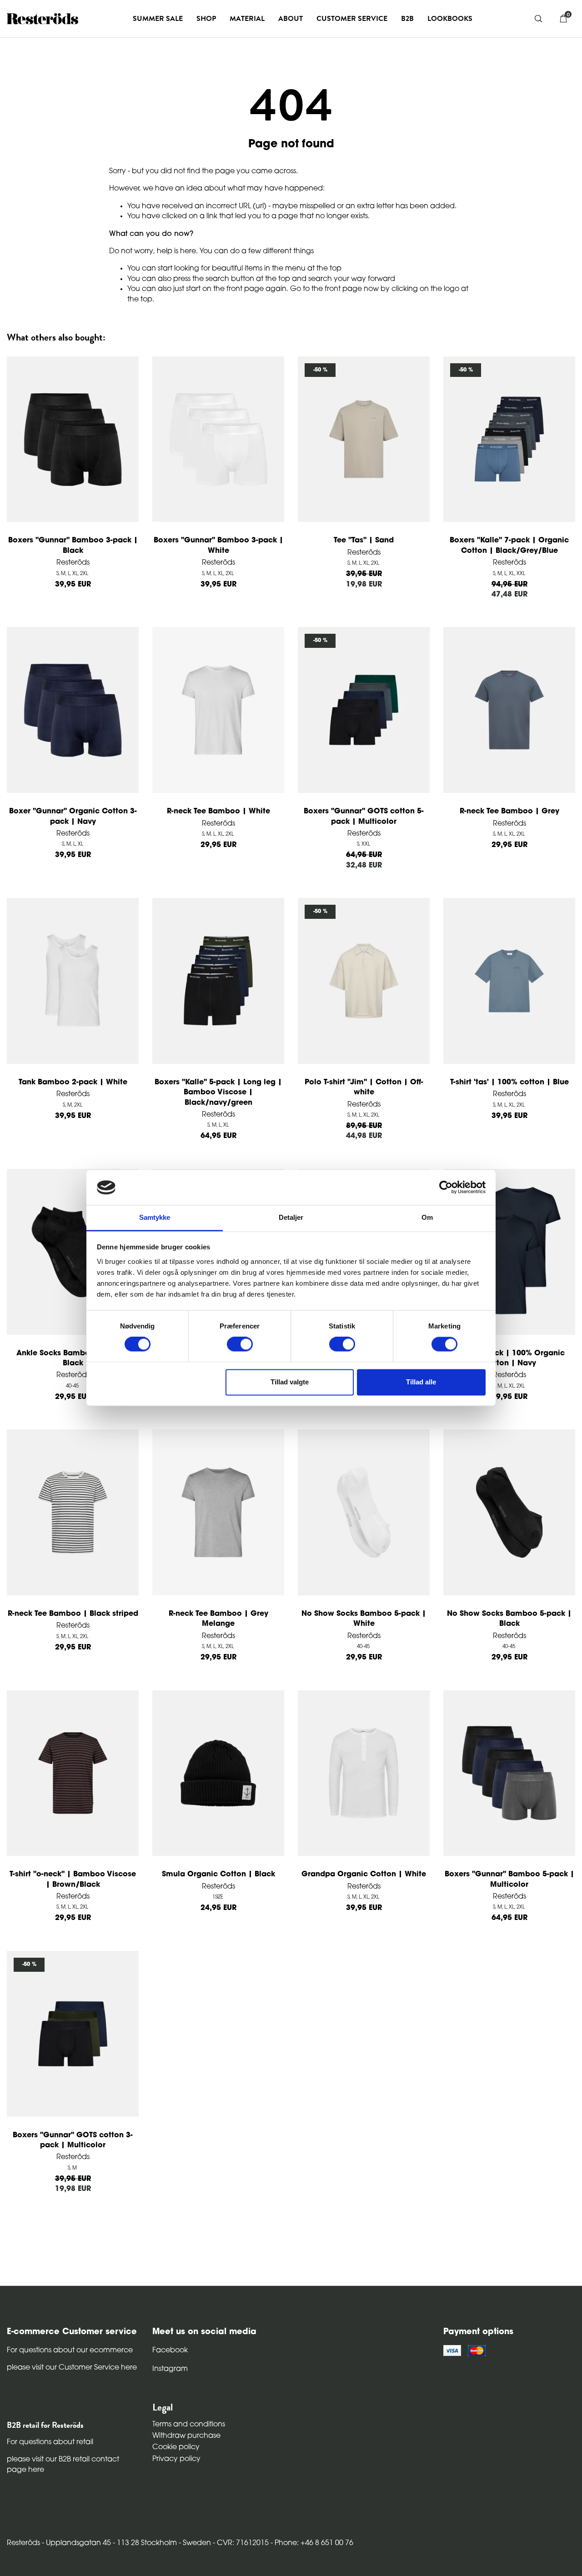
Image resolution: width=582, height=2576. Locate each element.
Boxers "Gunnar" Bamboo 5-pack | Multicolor (509, 1879)
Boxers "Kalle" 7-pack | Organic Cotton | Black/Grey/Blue (509, 546)
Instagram (170, 2369)
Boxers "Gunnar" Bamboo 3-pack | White (218, 546)
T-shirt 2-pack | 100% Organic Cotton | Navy (509, 1358)
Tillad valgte (290, 1382)
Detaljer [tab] (291, 1217)
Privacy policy (176, 2459)
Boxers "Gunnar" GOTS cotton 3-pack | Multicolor (73, 2140)
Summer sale (158, 19)
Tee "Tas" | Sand (364, 541)
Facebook (170, 2350)
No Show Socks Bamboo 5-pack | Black (509, 1619)
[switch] (240, 1344)
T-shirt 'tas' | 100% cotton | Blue (509, 1083)
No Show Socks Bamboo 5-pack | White (364, 1619)
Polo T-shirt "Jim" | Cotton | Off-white (364, 1088)
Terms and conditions (189, 2425)
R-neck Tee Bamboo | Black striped (73, 1614)
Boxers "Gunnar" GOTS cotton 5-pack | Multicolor (364, 817)
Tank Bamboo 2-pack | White (73, 1083)
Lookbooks (450, 19)
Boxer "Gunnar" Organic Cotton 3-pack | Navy (73, 817)
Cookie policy (176, 2447)
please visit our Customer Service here (72, 2368)
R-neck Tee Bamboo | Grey (509, 812)
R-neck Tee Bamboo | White (218, 812)
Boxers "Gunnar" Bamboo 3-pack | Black (73, 546)
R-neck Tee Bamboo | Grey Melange (218, 1619)
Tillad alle (421, 1382)
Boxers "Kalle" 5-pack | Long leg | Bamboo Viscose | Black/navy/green (218, 1093)
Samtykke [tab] (155, 1217)
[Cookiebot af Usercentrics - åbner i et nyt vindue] (446, 1188)
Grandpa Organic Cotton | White (364, 1874)
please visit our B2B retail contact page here (63, 2465)
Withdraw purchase (186, 2436)
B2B (407, 19)
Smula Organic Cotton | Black (218, 1874)
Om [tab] (427, 1217)
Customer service (352, 19)
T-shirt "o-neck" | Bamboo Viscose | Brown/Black (73, 1879)
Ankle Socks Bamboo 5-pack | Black (73, 1358)
